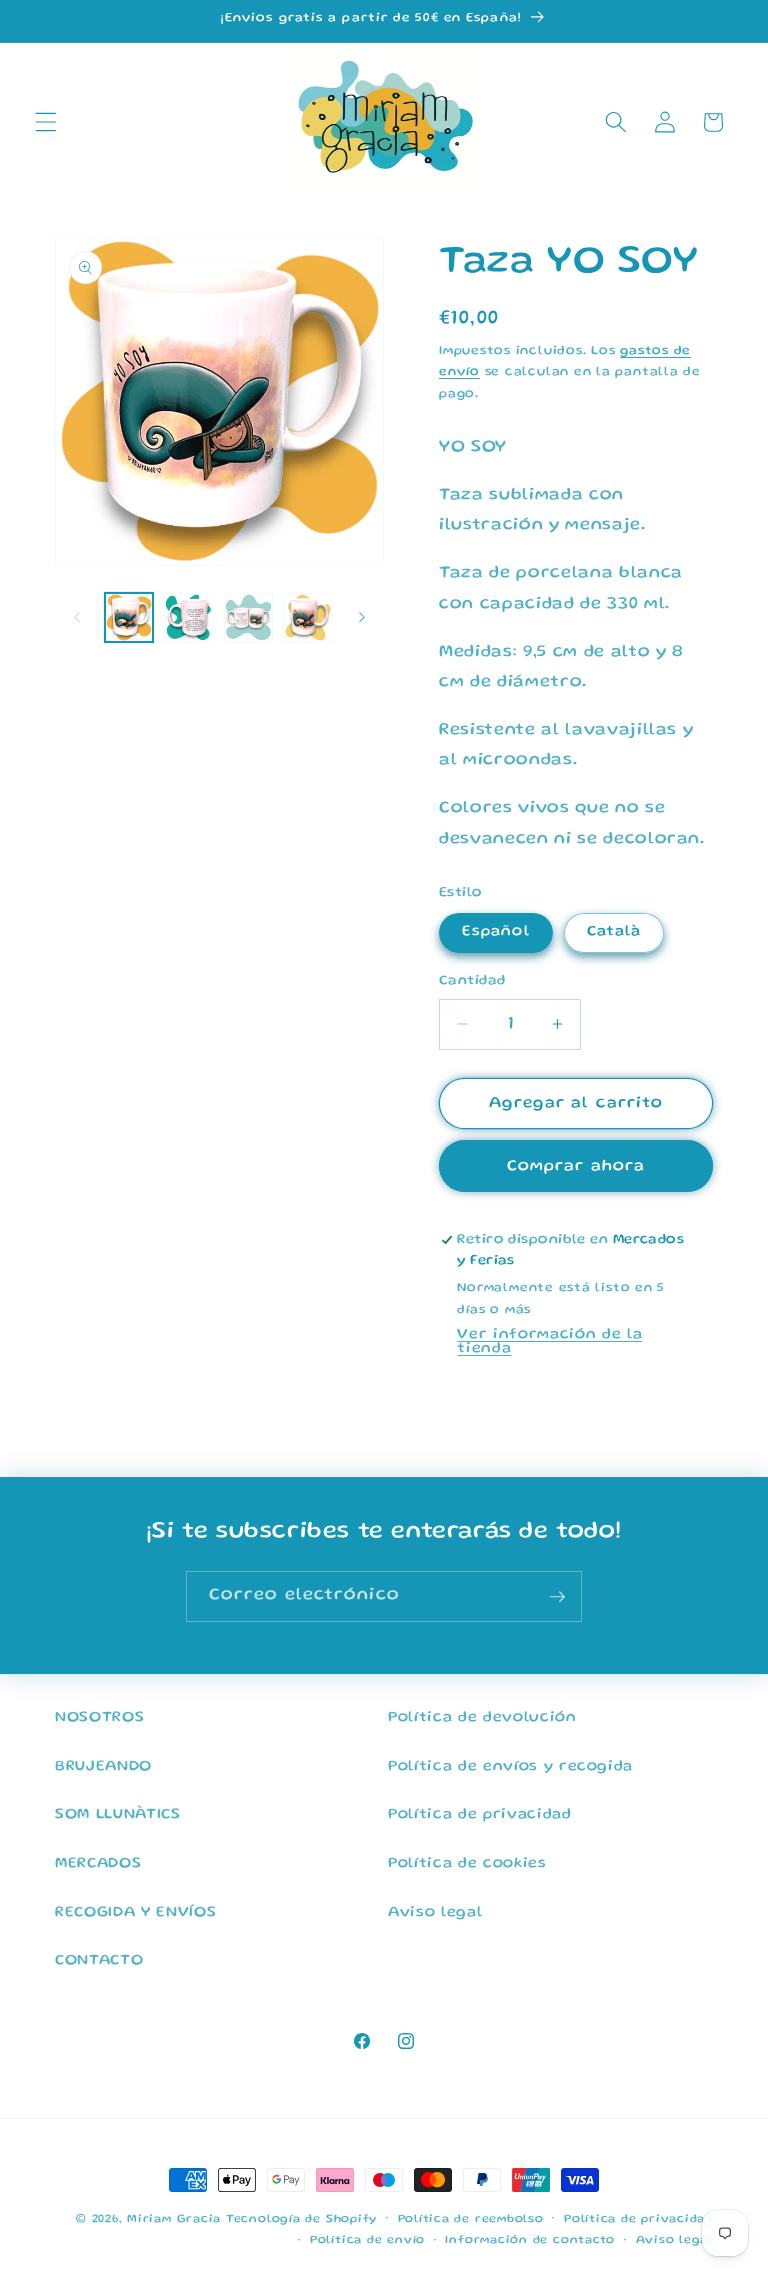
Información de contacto (530, 2240)
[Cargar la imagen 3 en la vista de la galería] (248, 617)
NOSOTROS (99, 1718)
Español (496, 932)
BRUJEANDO (103, 1767)
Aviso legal (435, 1913)
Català (614, 932)
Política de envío (367, 2240)
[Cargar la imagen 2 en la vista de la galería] (188, 617)
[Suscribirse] (557, 1597)
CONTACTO (99, 1961)
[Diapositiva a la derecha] (362, 618)
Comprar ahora (576, 1166)
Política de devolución (482, 1718)
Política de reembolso (471, 2219)
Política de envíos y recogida (510, 1767)
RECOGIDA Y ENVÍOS (135, 1913)
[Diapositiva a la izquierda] (77, 618)
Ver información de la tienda (549, 1342)
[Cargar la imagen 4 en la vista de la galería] (308, 617)
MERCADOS (98, 1864)
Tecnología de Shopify (301, 2219)
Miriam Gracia (174, 2219)
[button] (46, 122)
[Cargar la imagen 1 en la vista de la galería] (129, 617)
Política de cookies (467, 1864)
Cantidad (472, 981)
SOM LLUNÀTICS (118, 1815)
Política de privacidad (480, 1815)
